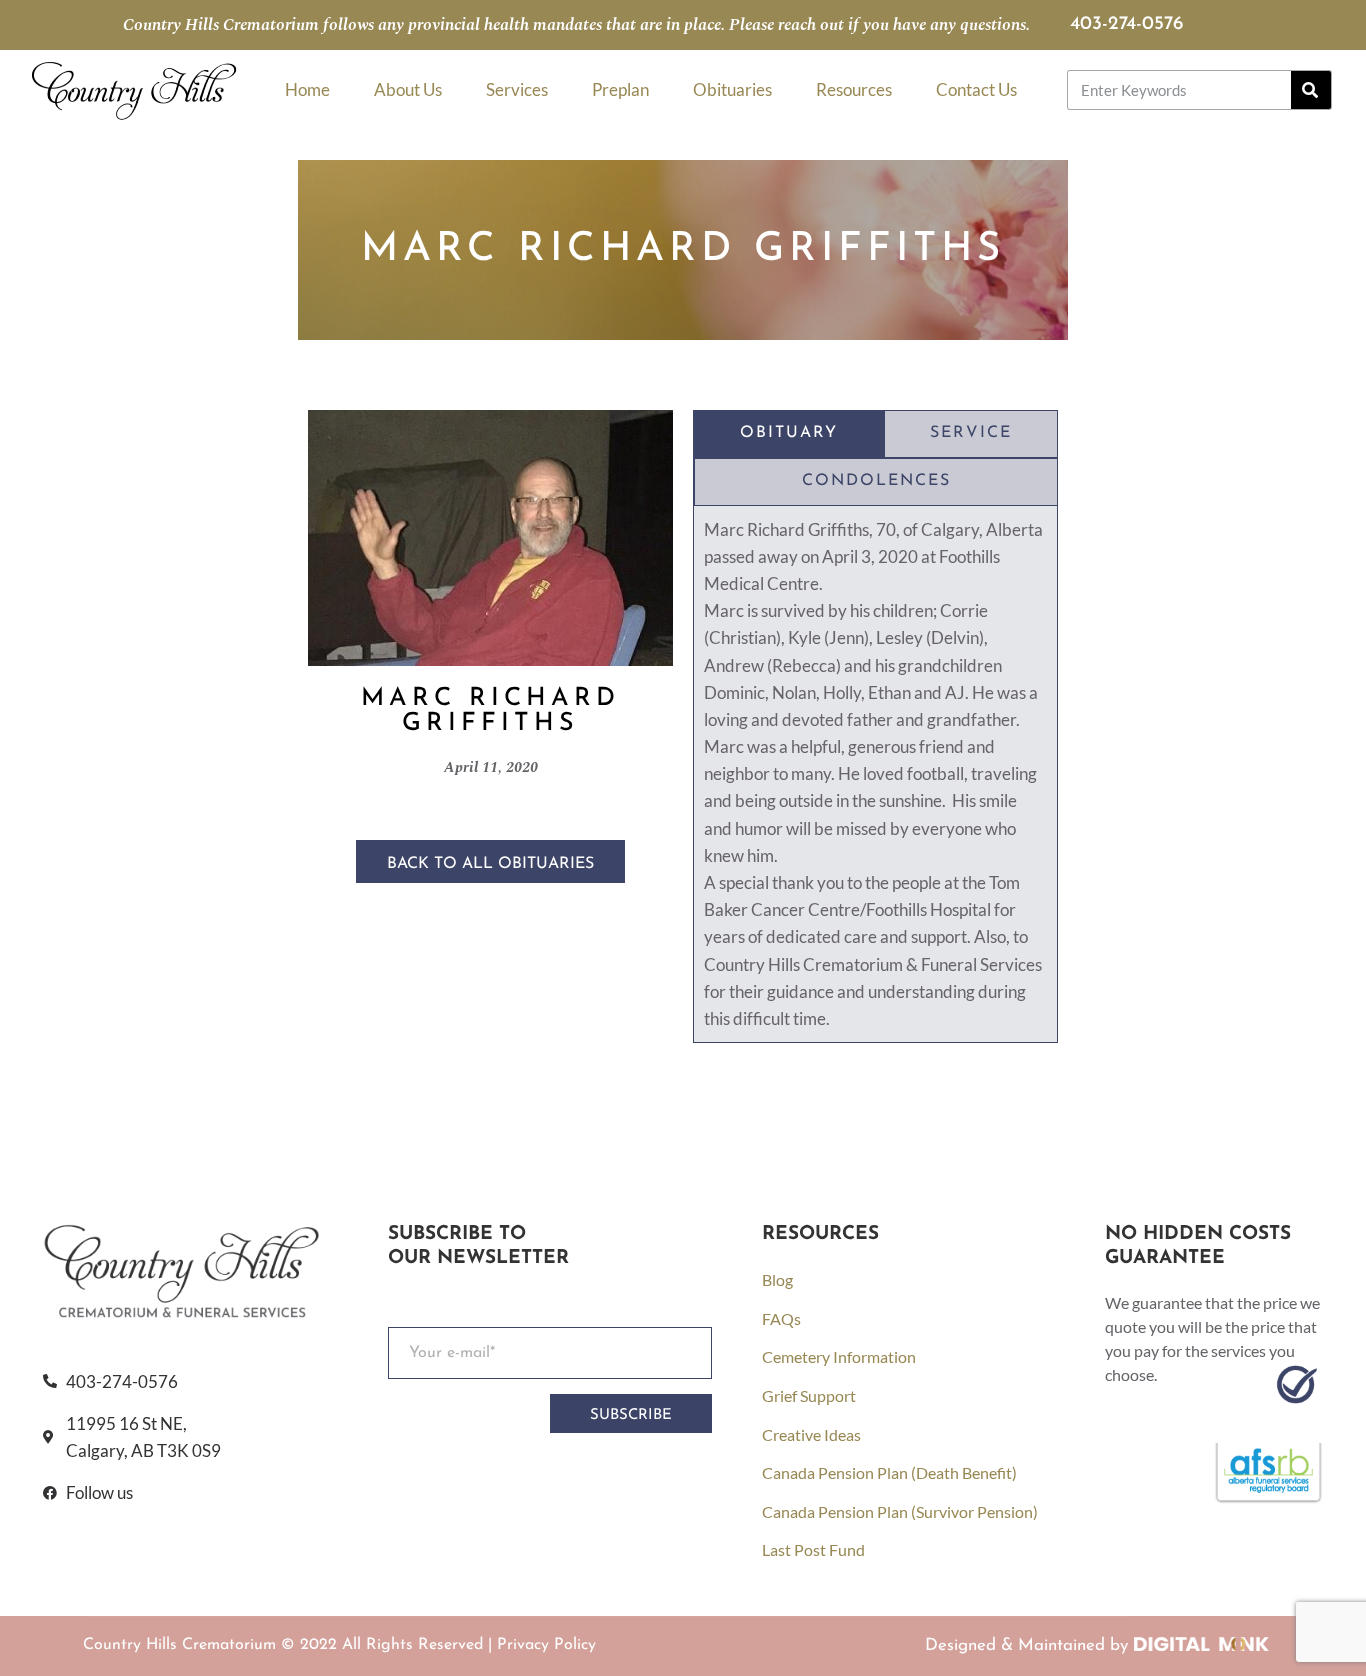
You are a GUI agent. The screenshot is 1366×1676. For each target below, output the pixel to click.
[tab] (789, 434)
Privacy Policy (546, 1645)
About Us (408, 89)
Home (307, 89)
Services (517, 89)
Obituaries (732, 89)
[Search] (1311, 90)
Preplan (620, 89)
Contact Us (976, 89)
